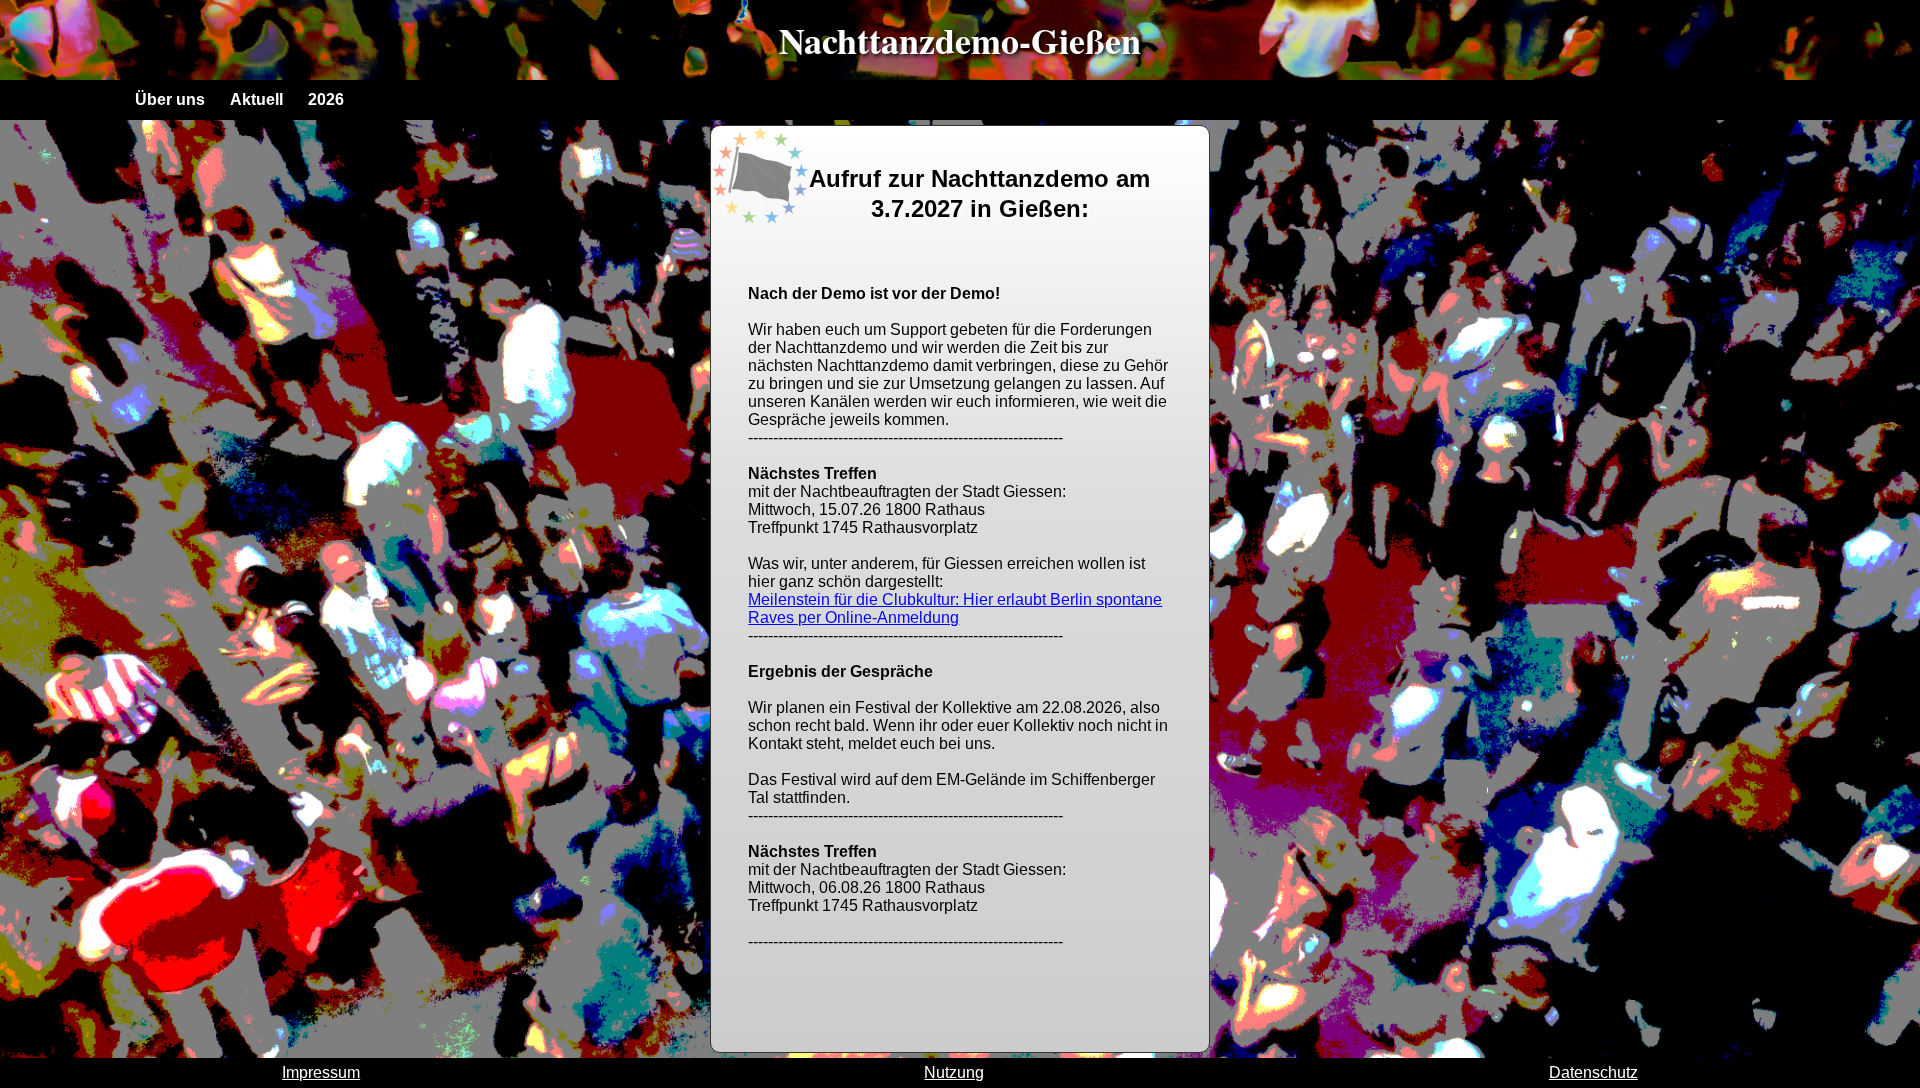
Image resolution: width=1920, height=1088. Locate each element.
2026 (326, 99)
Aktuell (256, 99)
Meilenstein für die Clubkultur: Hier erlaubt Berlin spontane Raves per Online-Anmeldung (955, 608)
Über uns (170, 99)
